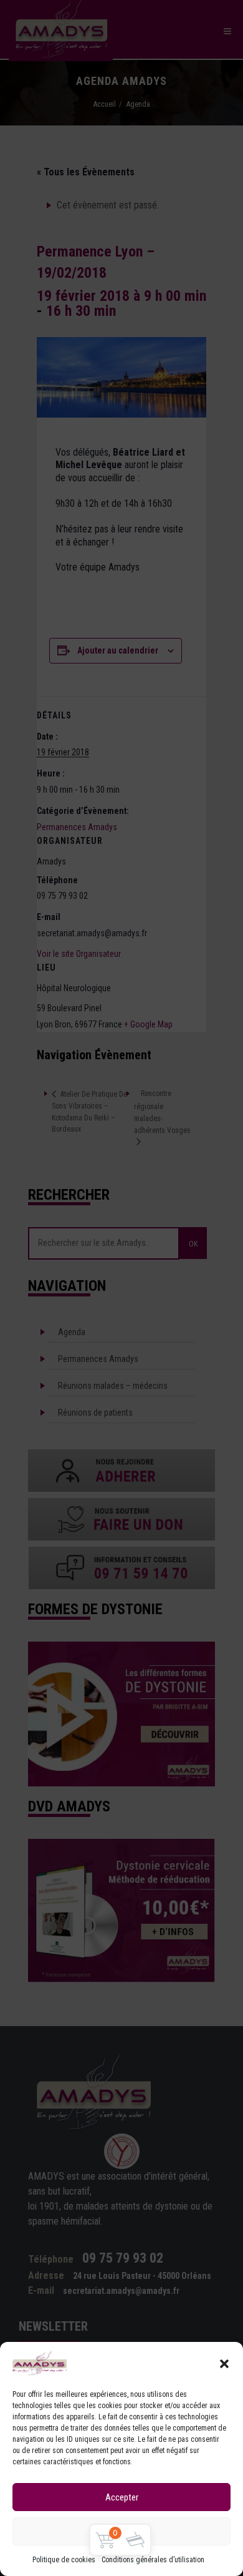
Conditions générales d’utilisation (153, 2560)
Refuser (122, 2532)
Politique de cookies (64, 2560)
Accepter (122, 2497)
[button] (224, 2364)
